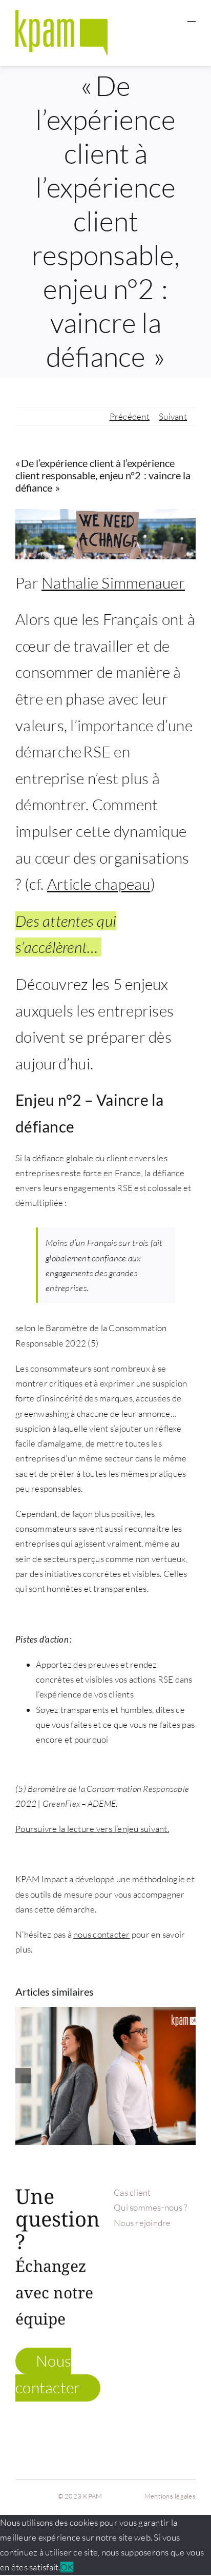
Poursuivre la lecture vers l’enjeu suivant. (92, 1829)
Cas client (132, 2192)
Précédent (130, 416)
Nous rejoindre (142, 2223)
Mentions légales (170, 2496)
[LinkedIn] (174, 2284)
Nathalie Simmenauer (113, 583)
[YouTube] (188, 2264)
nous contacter (102, 1934)
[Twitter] (174, 2264)
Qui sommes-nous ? (150, 2207)
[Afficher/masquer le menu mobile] (192, 17)
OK (67, 2567)
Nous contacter (48, 2374)
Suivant (173, 416)
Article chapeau (99, 884)
